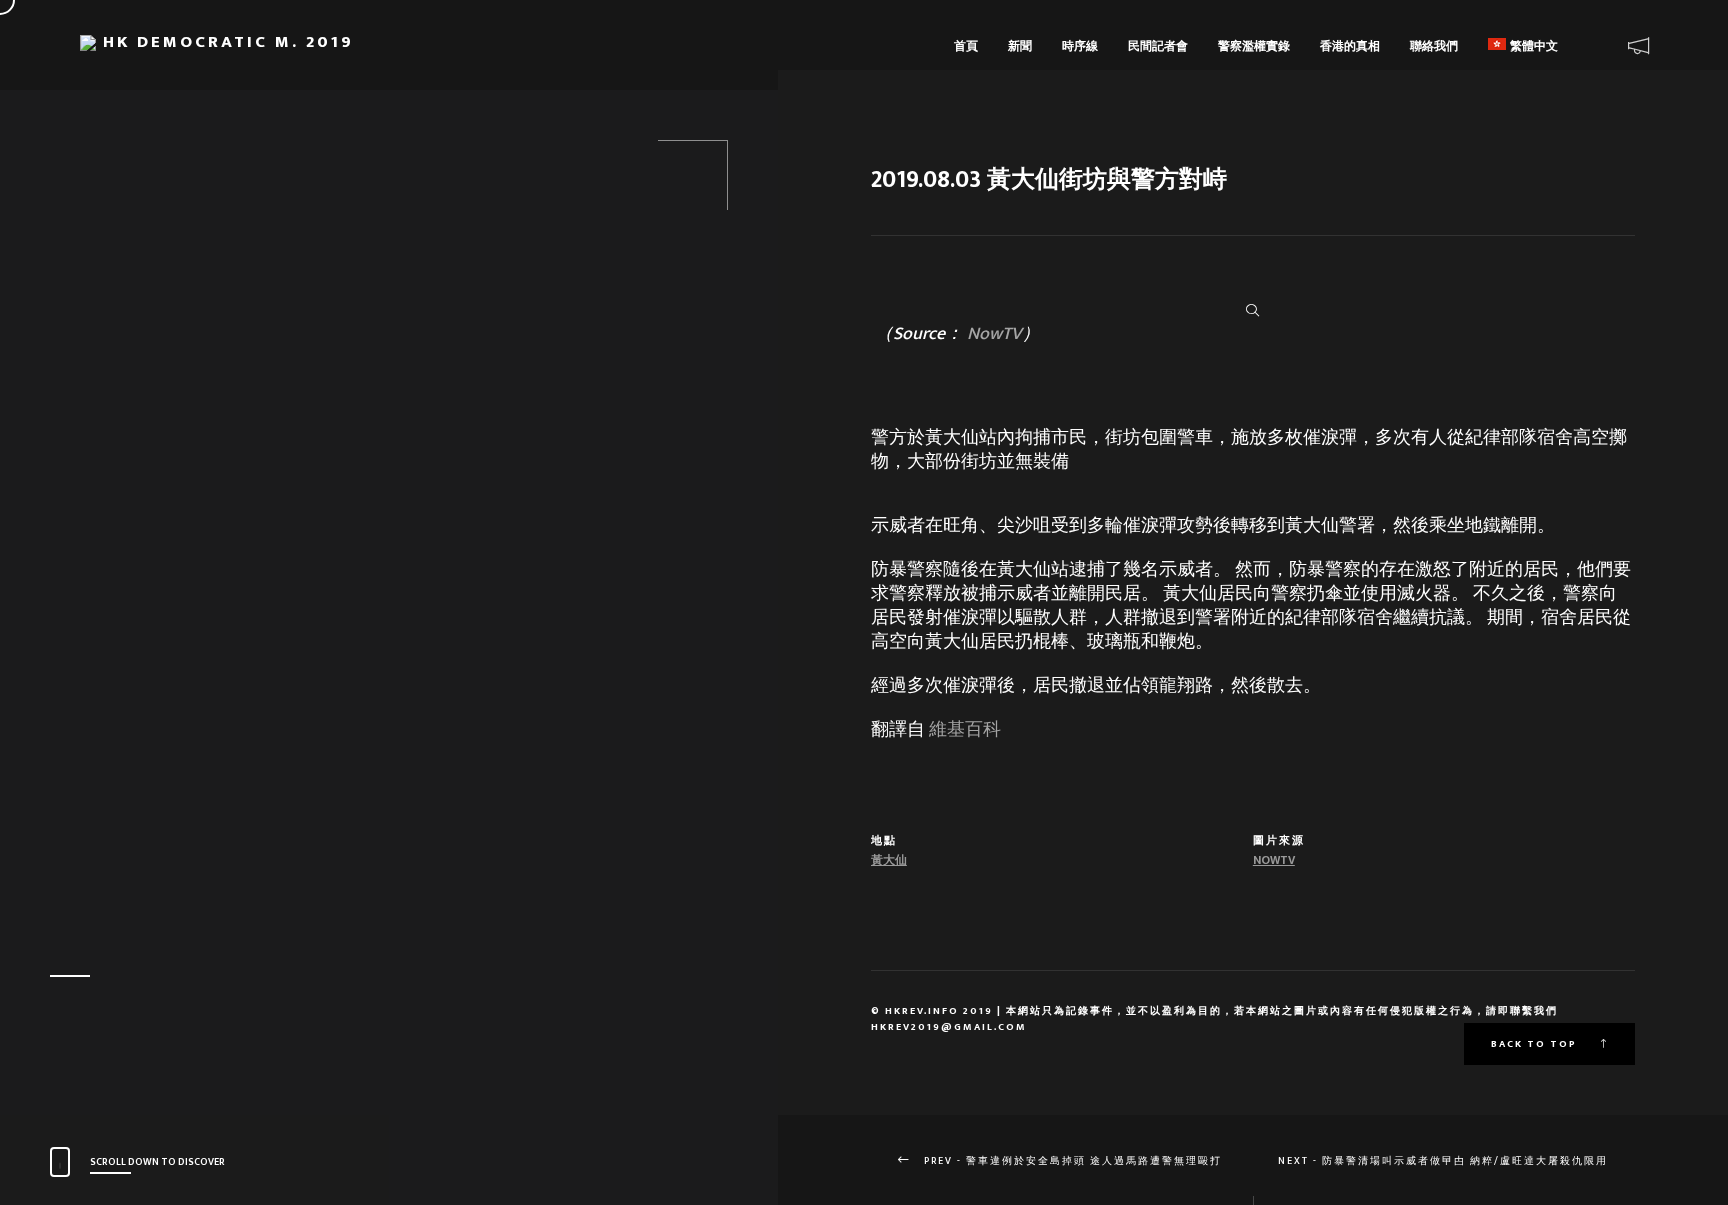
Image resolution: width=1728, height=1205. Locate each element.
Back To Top (1536, 1044)
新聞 (1020, 46)
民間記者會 (1158, 46)
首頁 (966, 46)
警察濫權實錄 (1254, 46)
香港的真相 (1350, 46)
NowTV (994, 334)
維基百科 (965, 730)
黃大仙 (889, 860)
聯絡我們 (1434, 46)
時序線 (1080, 46)
